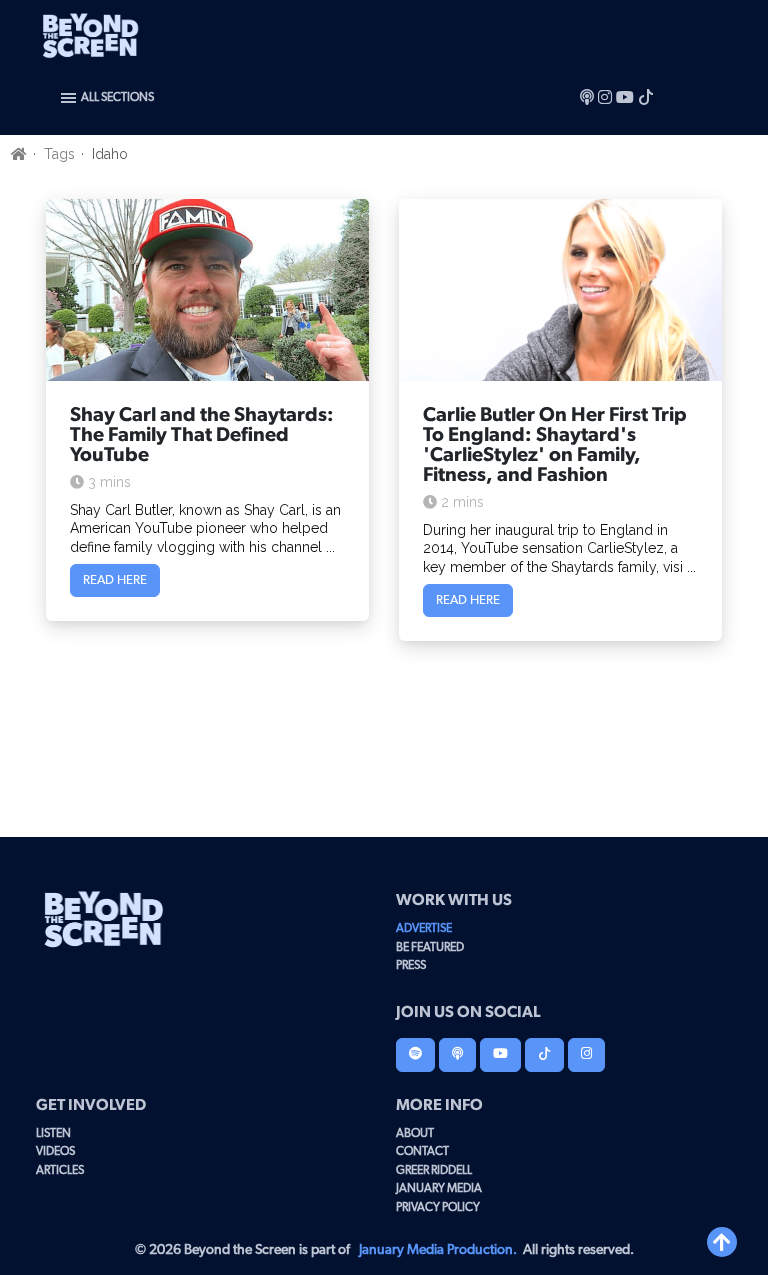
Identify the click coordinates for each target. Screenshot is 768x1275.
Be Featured (430, 947)
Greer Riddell (434, 1170)
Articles (60, 1170)
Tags (59, 154)
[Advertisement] (384, 741)
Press (411, 965)
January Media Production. (438, 1250)
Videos (55, 1151)
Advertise (424, 928)
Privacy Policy (438, 1207)
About (415, 1133)
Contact (422, 1151)
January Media (439, 1188)
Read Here (115, 580)
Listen (53, 1133)
